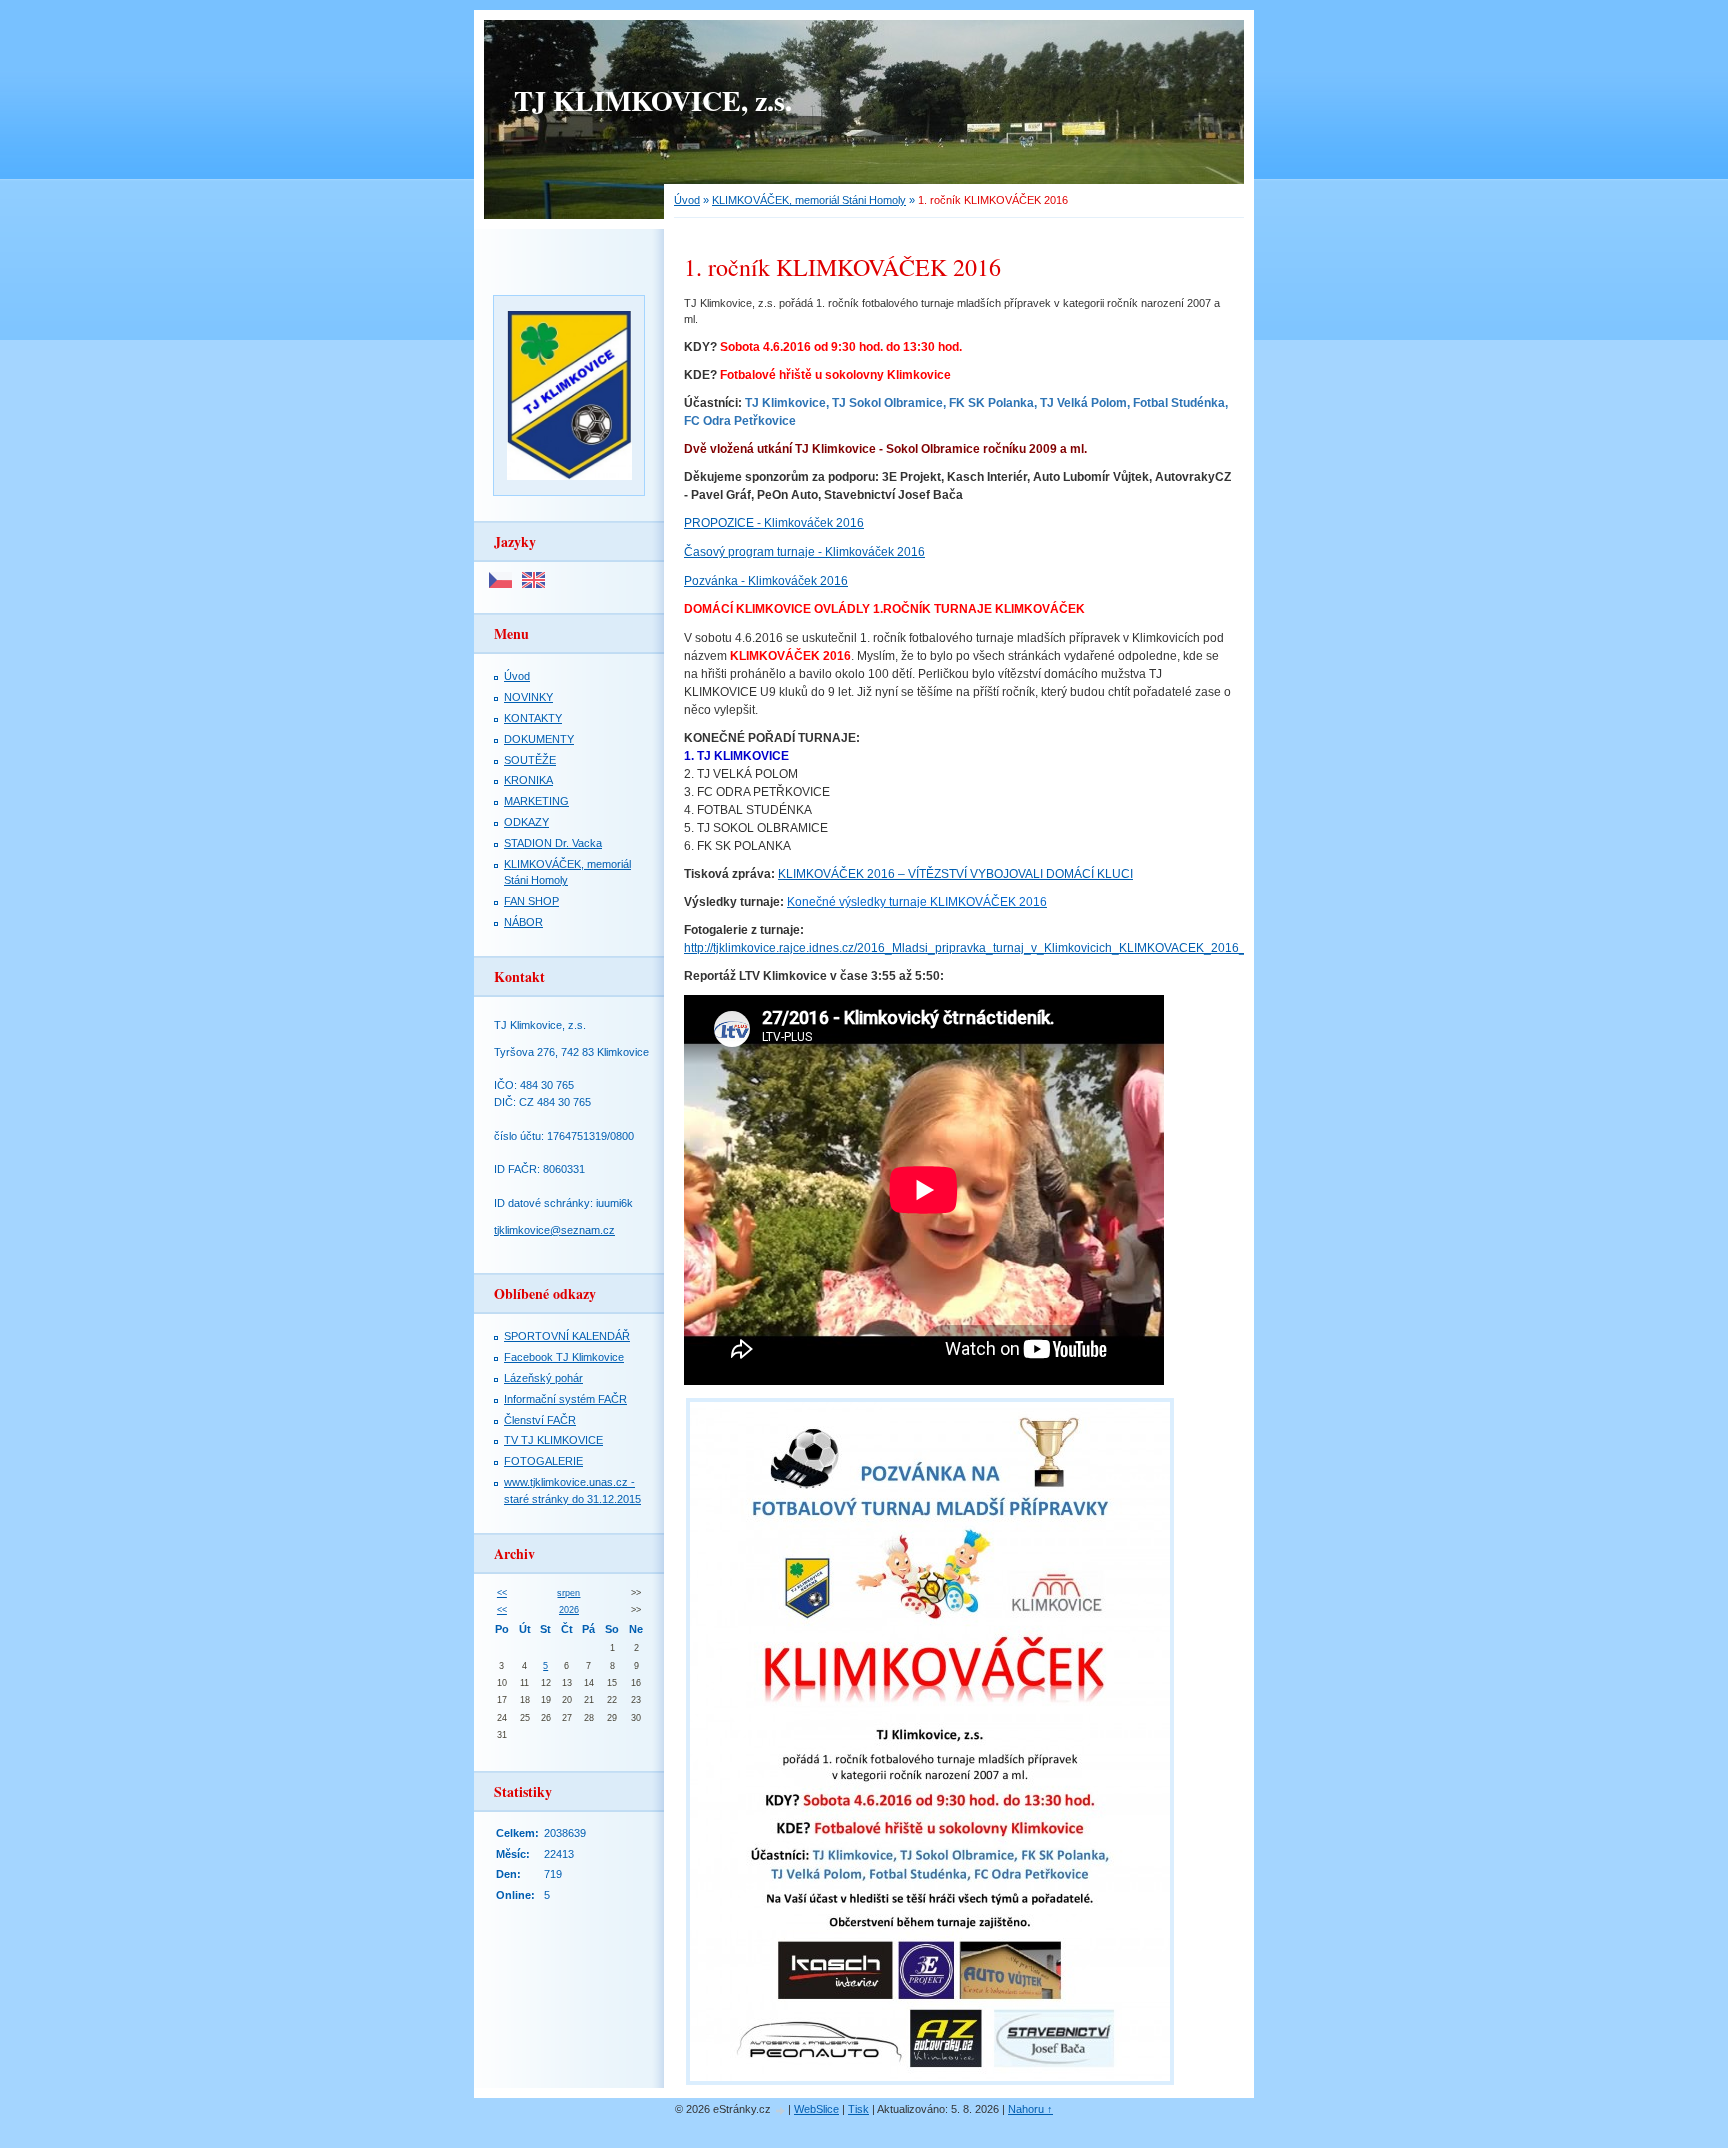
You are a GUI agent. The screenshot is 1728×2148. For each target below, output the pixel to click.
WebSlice (816, 2109)
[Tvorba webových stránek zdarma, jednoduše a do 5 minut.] (781, 2110)
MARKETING (536, 801)
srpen (568, 1593)
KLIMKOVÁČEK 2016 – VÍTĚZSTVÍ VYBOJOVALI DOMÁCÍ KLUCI (955, 874)
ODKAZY (526, 822)
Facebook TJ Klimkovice (564, 1357)
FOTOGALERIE (543, 1461)
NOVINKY (528, 697)
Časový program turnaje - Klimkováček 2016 (804, 552)
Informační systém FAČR (565, 1399)
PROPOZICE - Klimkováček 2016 (774, 523)
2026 (569, 1610)
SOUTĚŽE (530, 760)
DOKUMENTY (539, 739)
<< (502, 1593)
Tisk (858, 2109)
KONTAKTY (533, 718)
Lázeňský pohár (543, 1378)
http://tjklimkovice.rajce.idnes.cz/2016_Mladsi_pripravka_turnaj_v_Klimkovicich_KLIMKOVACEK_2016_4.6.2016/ (990, 948)
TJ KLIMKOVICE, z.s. (653, 100)
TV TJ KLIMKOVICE (553, 1440)
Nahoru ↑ (1030, 2109)
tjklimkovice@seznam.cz (554, 1230)
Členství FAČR (540, 1420)
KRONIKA (528, 780)
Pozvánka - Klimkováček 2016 (766, 581)
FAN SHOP (531, 901)
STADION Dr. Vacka (553, 843)
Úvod (687, 200)
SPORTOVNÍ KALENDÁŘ (567, 1336)
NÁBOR (523, 922)
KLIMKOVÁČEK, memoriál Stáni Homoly (809, 200)
